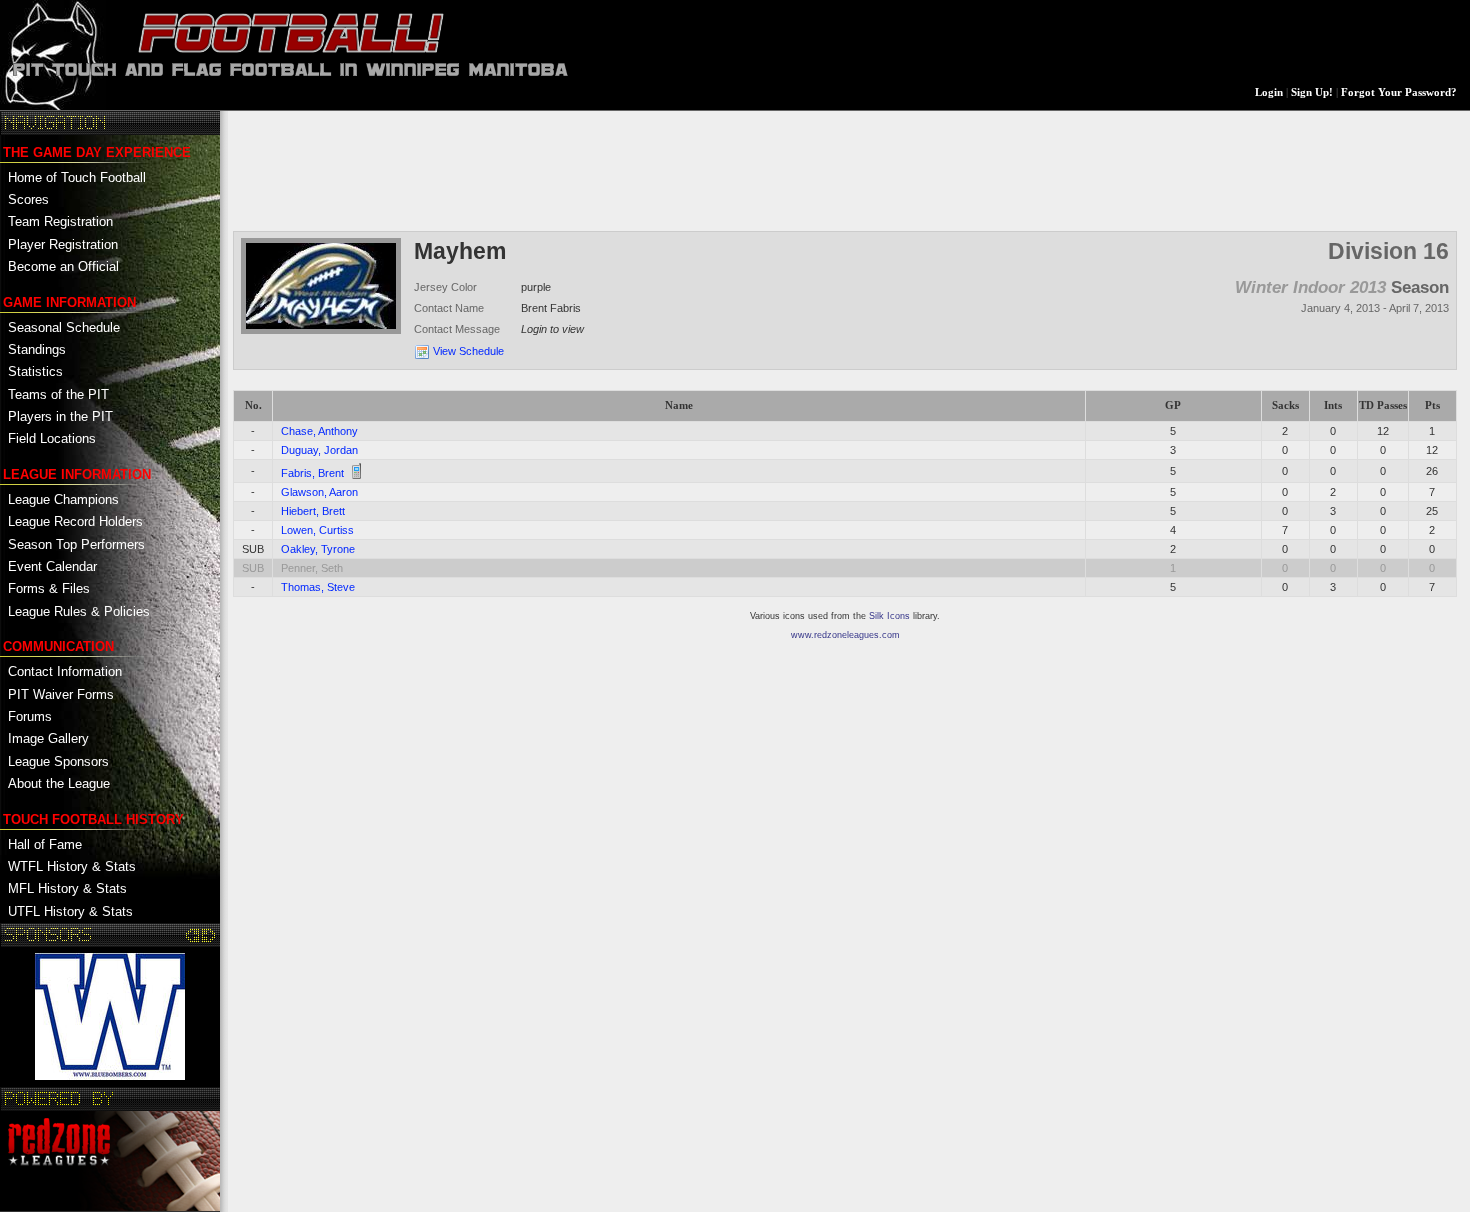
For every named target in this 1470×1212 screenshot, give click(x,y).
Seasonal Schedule (64, 327)
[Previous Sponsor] (193, 935)
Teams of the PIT (58, 394)
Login (1269, 92)
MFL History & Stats (67, 888)
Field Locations (52, 438)
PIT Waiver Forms (61, 694)
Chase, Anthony (319, 431)
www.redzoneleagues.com (845, 635)
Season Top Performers (76, 544)
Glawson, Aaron (319, 492)
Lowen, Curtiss (317, 530)
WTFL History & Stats (72, 866)
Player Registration (63, 244)
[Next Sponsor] (208, 935)
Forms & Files (49, 588)
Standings (37, 349)
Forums (30, 716)
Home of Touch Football (77, 177)
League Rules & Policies (79, 611)
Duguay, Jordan (319, 450)
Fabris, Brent (312, 473)
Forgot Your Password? (1399, 92)
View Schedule (468, 351)
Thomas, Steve (318, 587)
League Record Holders (75, 521)
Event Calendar (52, 566)
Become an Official (63, 266)
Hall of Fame (45, 844)
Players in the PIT (60, 416)
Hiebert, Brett (313, 511)
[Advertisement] (597, 169)
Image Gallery (48, 738)
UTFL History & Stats (70, 911)
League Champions (63, 499)
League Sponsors (58, 761)
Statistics (35, 371)
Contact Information (65, 671)
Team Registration (60, 221)
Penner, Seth (312, 568)
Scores (28, 199)
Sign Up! (1312, 92)
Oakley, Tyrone (318, 549)
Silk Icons (889, 616)
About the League (59, 783)
